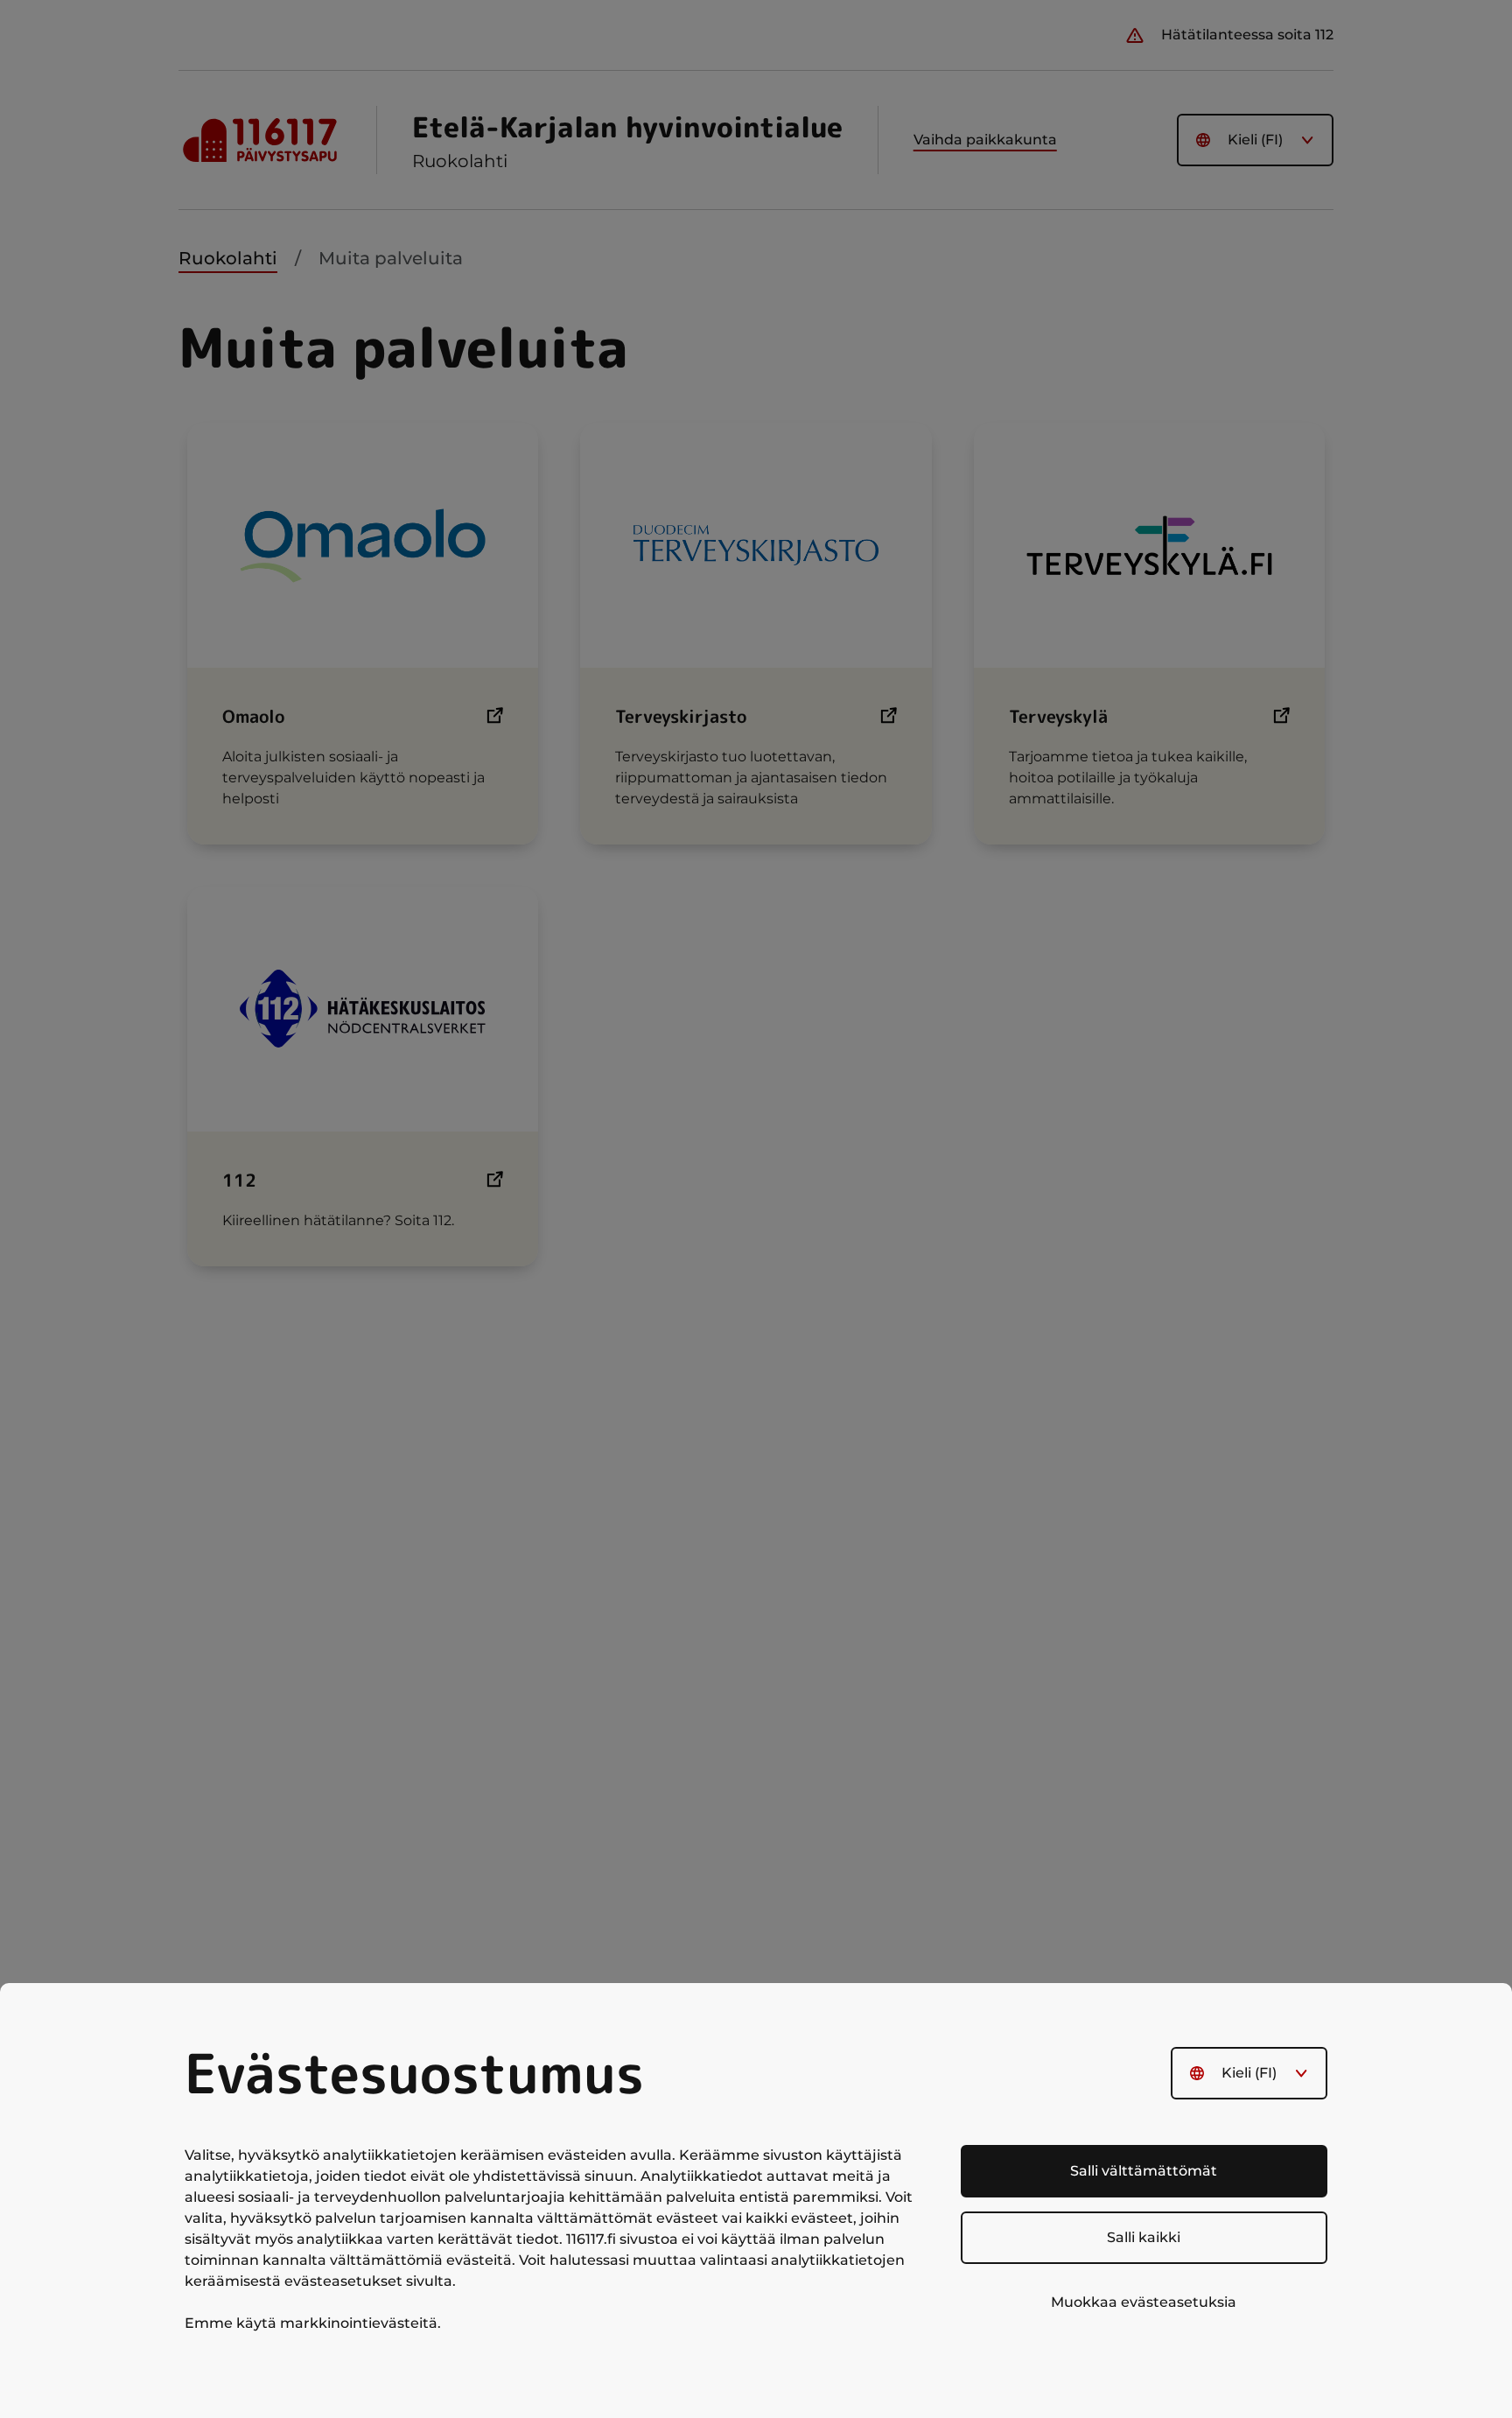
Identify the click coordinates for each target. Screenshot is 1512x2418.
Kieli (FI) (1249, 2073)
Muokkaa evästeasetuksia (1144, 2302)
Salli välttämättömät (1144, 2171)
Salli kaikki (1144, 2237)
